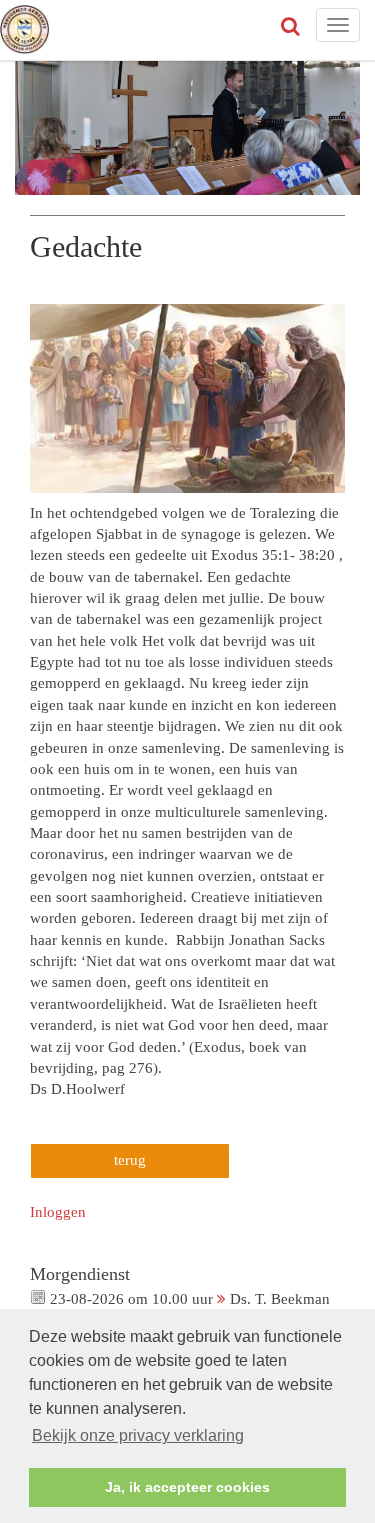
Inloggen (58, 1212)
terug (130, 1160)
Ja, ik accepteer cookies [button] (187, 1487)
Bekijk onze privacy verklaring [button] (138, 1435)
